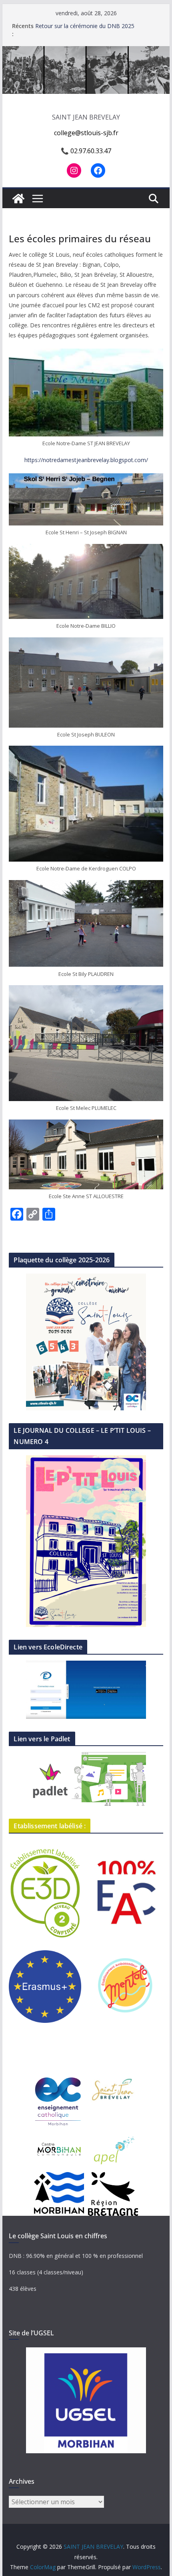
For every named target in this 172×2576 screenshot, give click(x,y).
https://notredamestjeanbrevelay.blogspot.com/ (86, 460)
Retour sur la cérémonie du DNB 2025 (85, 26)
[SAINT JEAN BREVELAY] (86, 52)
